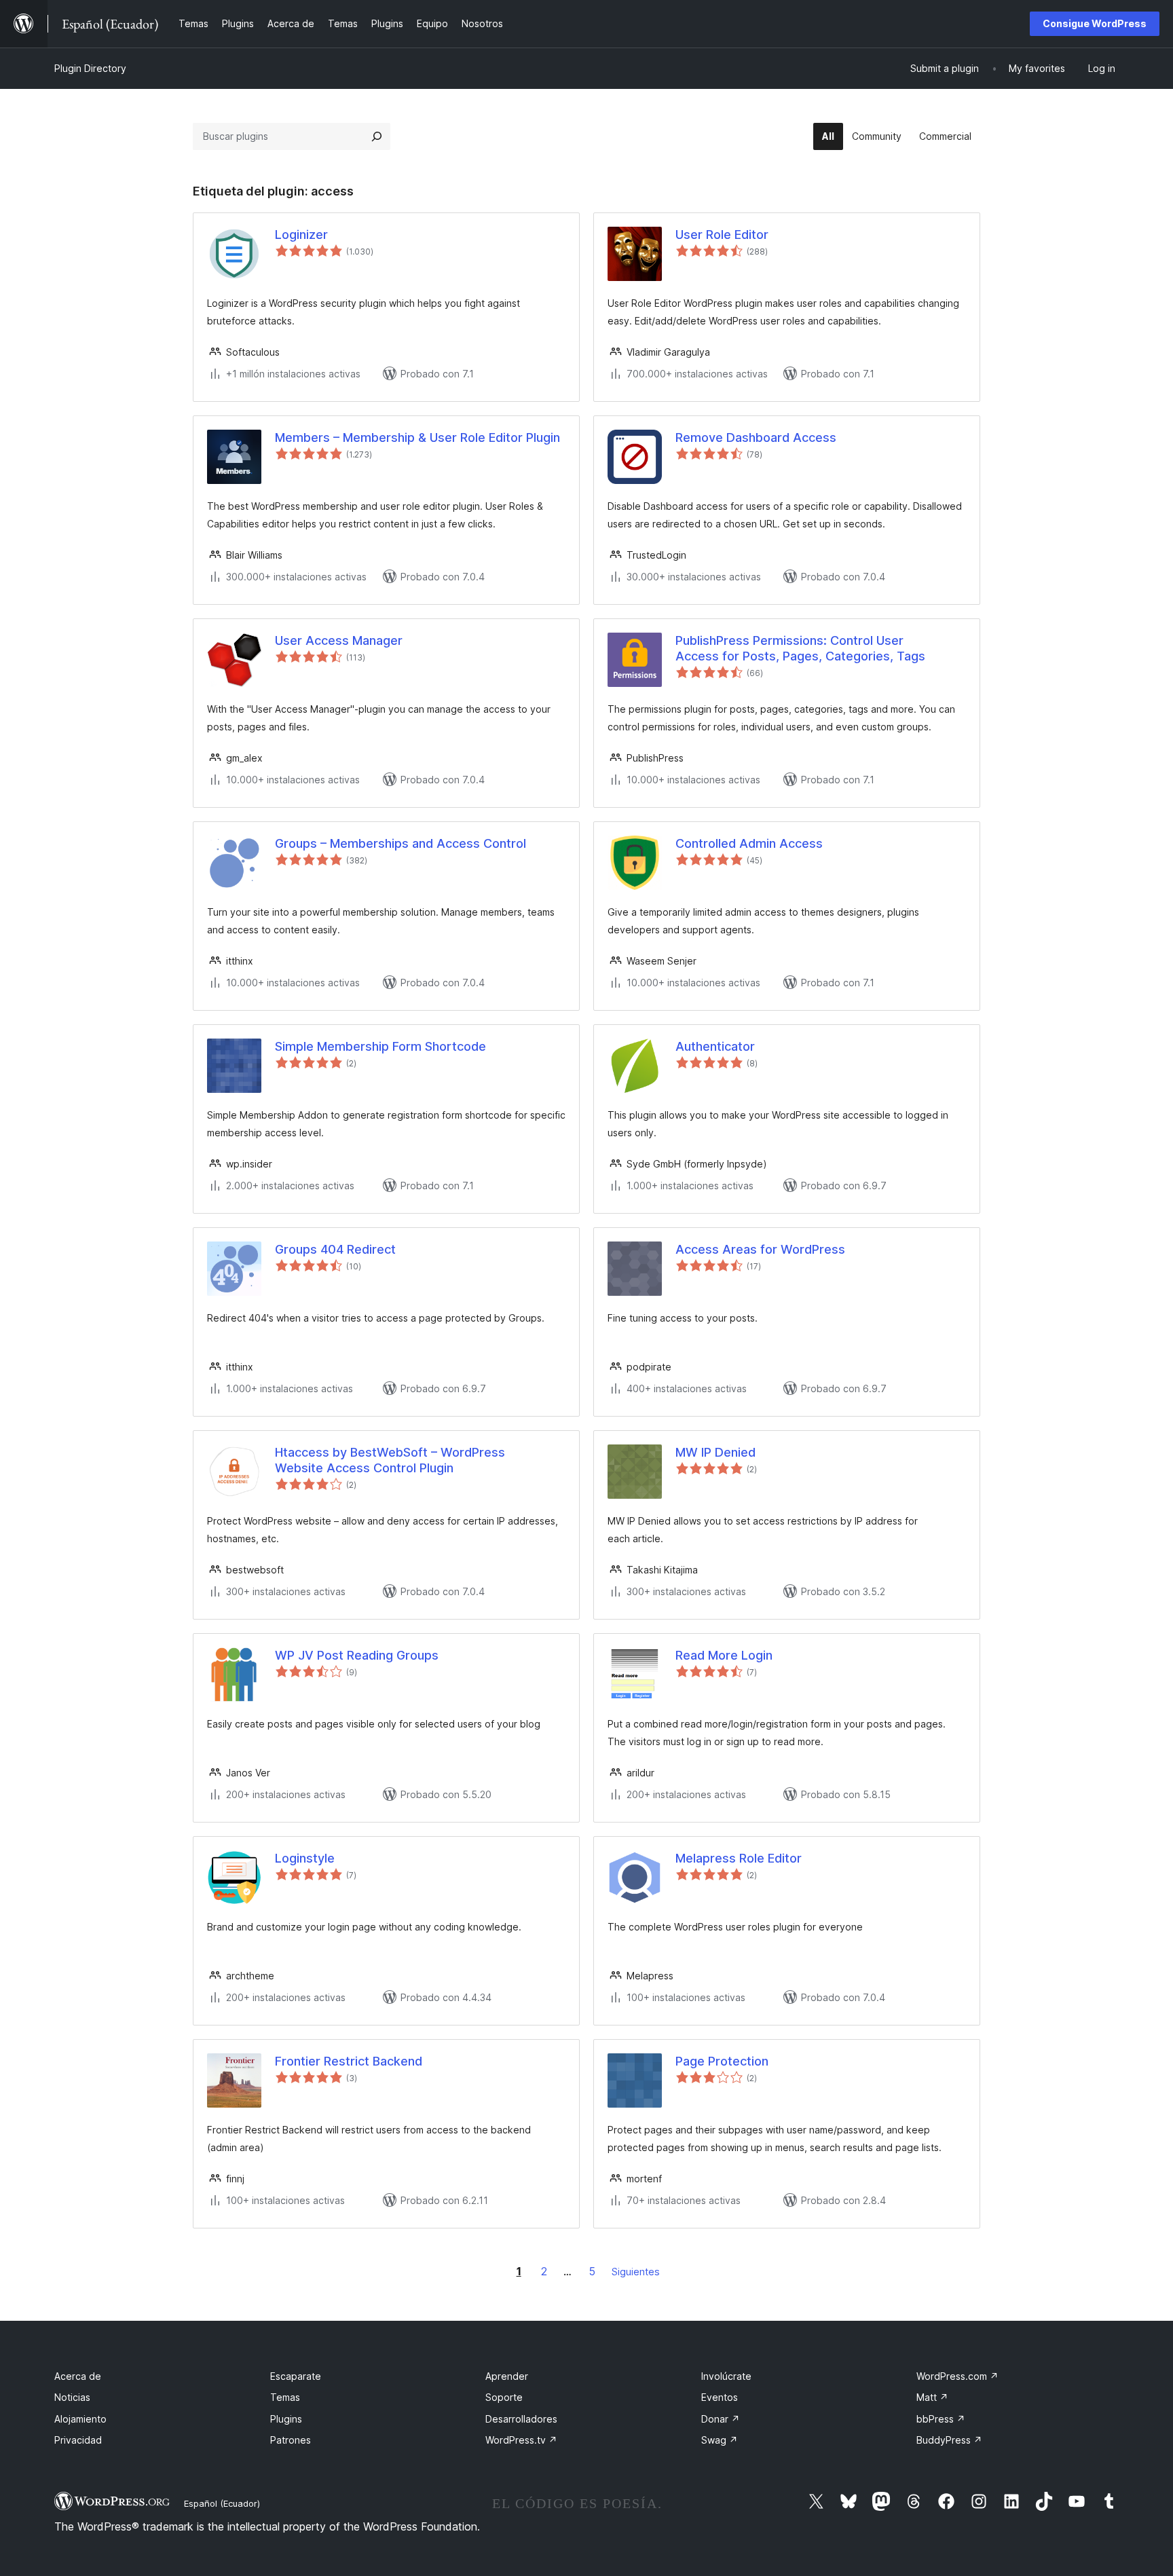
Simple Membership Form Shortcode (380, 1046)
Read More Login (724, 1655)
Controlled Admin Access (749, 843)
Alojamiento (80, 2419)
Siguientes (636, 2272)
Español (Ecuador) (222, 2503)
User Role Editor (722, 235)
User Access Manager (339, 640)
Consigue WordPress (1095, 23)
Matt (932, 2397)
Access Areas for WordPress (760, 1249)
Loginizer (301, 235)
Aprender (507, 2376)
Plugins (286, 2419)
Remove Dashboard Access (756, 437)
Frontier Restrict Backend (349, 2061)
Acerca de (78, 2376)
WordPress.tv (521, 2440)
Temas (285, 2397)
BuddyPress (949, 2440)
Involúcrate (726, 2376)
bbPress (941, 2419)
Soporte (504, 2397)
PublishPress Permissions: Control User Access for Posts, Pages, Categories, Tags (800, 648)
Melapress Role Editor (739, 1858)
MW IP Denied (715, 1452)
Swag (720, 2440)
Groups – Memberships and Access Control (401, 843)
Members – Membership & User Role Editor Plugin (417, 437)
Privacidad (78, 2440)
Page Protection (722, 2061)
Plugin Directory (90, 68)
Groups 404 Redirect (335, 1249)
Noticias (72, 2397)
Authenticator (715, 1046)
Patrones (291, 2440)
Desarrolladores (521, 2419)
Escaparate (296, 2376)
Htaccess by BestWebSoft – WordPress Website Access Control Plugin (390, 1460)
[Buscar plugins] (377, 136)
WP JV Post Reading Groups (357, 1655)
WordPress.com (957, 2376)
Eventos (720, 2397)
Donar (721, 2419)
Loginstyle (305, 1858)
